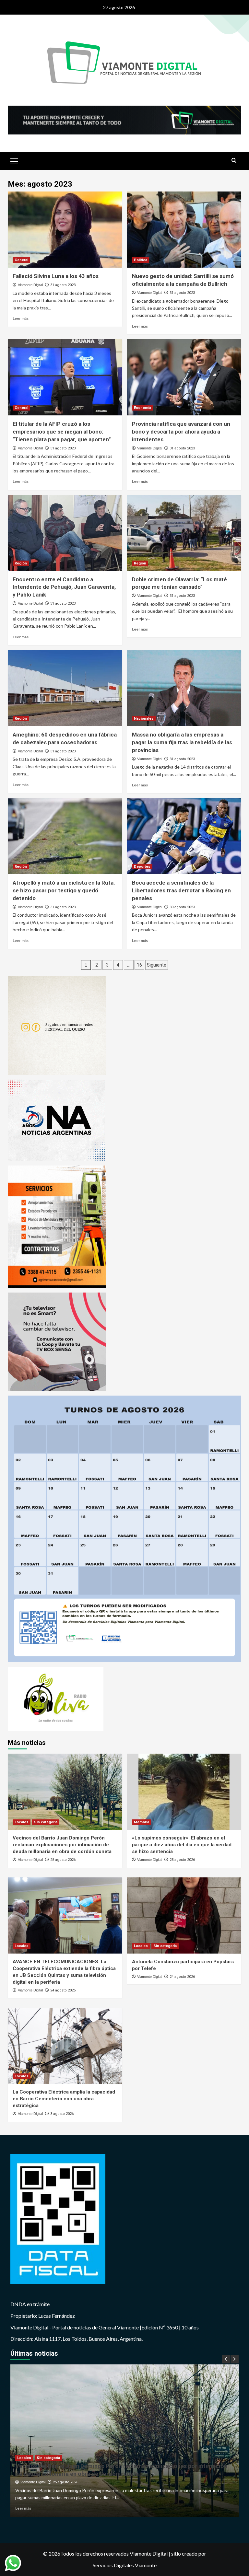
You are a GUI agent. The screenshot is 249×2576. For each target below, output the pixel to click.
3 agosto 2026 (62, 2114)
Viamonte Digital (30, 285)
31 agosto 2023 (63, 285)
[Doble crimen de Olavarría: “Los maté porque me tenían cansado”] (184, 533)
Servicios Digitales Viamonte (125, 2565)
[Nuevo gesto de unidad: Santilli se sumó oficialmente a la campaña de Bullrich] (184, 230)
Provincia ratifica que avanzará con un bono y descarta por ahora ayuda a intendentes (181, 432)
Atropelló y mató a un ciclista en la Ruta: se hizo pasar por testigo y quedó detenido (64, 890)
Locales (22, 1822)
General (21, 260)
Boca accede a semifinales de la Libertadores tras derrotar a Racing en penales (181, 890)
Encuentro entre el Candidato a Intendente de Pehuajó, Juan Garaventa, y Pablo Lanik (64, 587)
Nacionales (144, 719)
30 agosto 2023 (182, 907)
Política (141, 260)
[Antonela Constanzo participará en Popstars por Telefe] (184, 1915)
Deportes (142, 867)
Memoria (142, 1822)
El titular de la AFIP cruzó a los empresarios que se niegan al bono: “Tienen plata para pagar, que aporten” (62, 432)
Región (21, 563)
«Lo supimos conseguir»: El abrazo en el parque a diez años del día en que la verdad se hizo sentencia (182, 1845)
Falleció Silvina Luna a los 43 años (56, 276)
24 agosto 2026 (63, 1990)
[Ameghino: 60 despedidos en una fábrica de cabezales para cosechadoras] (65, 688)
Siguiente (157, 965)
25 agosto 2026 (63, 1860)
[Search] (234, 161)
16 (139, 965)
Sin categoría (46, 1822)
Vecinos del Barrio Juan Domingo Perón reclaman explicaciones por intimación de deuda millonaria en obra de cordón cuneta (62, 1845)
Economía (142, 408)
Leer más (21, 318)
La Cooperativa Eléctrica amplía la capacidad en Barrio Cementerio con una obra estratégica (64, 2099)
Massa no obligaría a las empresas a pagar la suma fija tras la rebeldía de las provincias (182, 742)
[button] (14, 160)
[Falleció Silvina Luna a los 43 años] (65, 230)
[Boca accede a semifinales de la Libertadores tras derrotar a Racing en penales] (184, 836)
